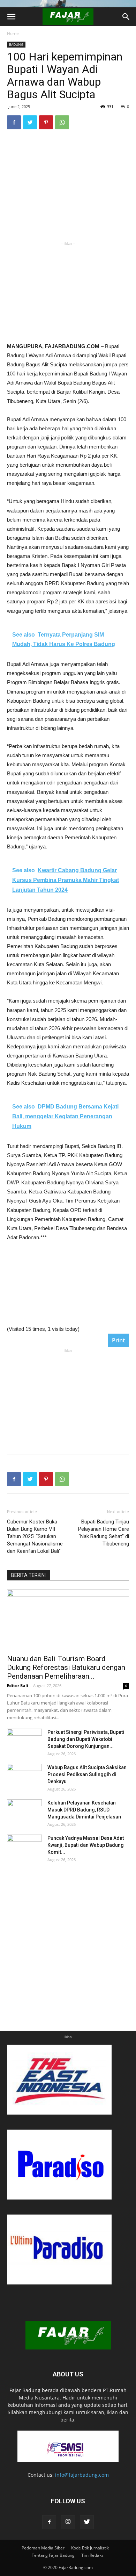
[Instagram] (68, 2522)
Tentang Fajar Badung (53, 2555)
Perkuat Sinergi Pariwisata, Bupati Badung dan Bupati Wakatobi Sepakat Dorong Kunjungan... (86, 1739)
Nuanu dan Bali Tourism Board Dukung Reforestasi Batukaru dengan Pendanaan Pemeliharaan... (66, 1667)
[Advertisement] (68, 291)
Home (13, 33)
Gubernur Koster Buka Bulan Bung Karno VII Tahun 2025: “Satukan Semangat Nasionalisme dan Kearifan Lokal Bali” (35, 1536)
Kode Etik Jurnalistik (90, 2548)
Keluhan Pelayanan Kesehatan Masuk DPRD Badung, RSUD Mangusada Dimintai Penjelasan (84, 1810)
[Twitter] (87, 2522)
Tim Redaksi (93, 2555)
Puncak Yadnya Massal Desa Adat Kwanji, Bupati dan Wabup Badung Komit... (86, 1845)
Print (118, 1340)
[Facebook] (49, 2522)
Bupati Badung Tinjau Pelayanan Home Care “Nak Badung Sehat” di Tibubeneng (104, 1533)
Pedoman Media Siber (43, 2548)
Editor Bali (18, 1685)
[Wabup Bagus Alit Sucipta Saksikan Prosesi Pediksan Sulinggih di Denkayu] (24, 1776)
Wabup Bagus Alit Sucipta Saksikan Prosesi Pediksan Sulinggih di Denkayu (87, 1774)
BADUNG (16, 44)
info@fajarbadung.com (82, 2475)
